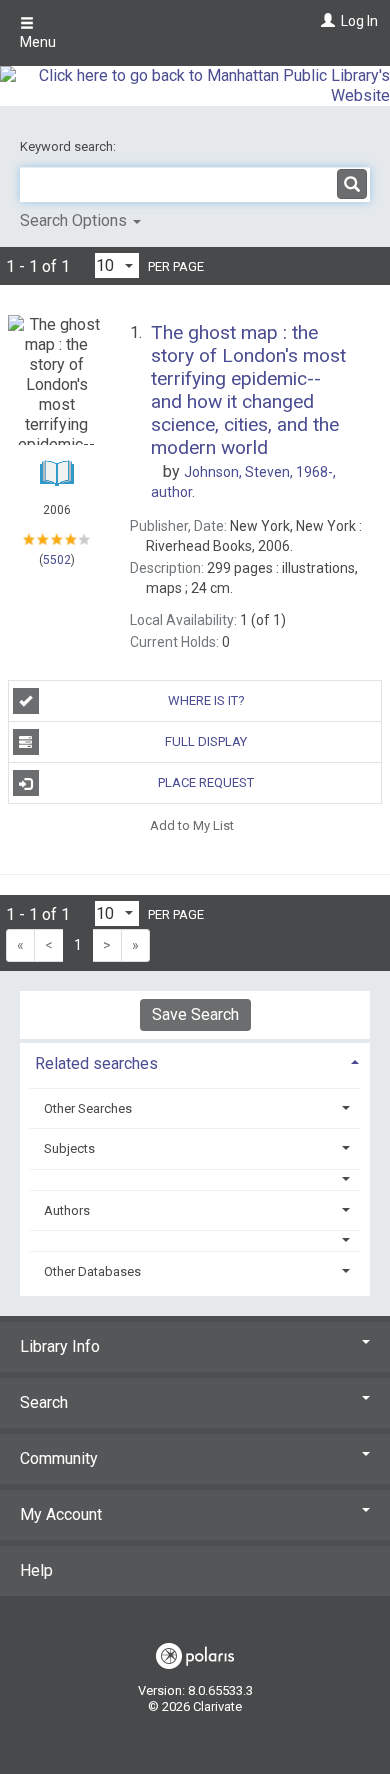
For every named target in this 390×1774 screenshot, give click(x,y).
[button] (195, 1179)
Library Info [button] (60, 1346)
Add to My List (192, 824)
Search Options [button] (75, 220)
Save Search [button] (195, 1014)
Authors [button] (67, 1210)
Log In (359, 21)
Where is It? (206, 700)
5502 (57, 560)
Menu (38, 42)
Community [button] (59, 1458)
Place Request (206, 782)
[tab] (195, 1061)
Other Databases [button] (92, 1271)
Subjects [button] (69, 1148)
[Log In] (325, 21)
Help (36, 1570)
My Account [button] (61, 1514)
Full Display (206, 741)
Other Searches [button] (88, 1108)
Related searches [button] (96, 1063)
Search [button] (44, 1402)
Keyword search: (69, 146)
